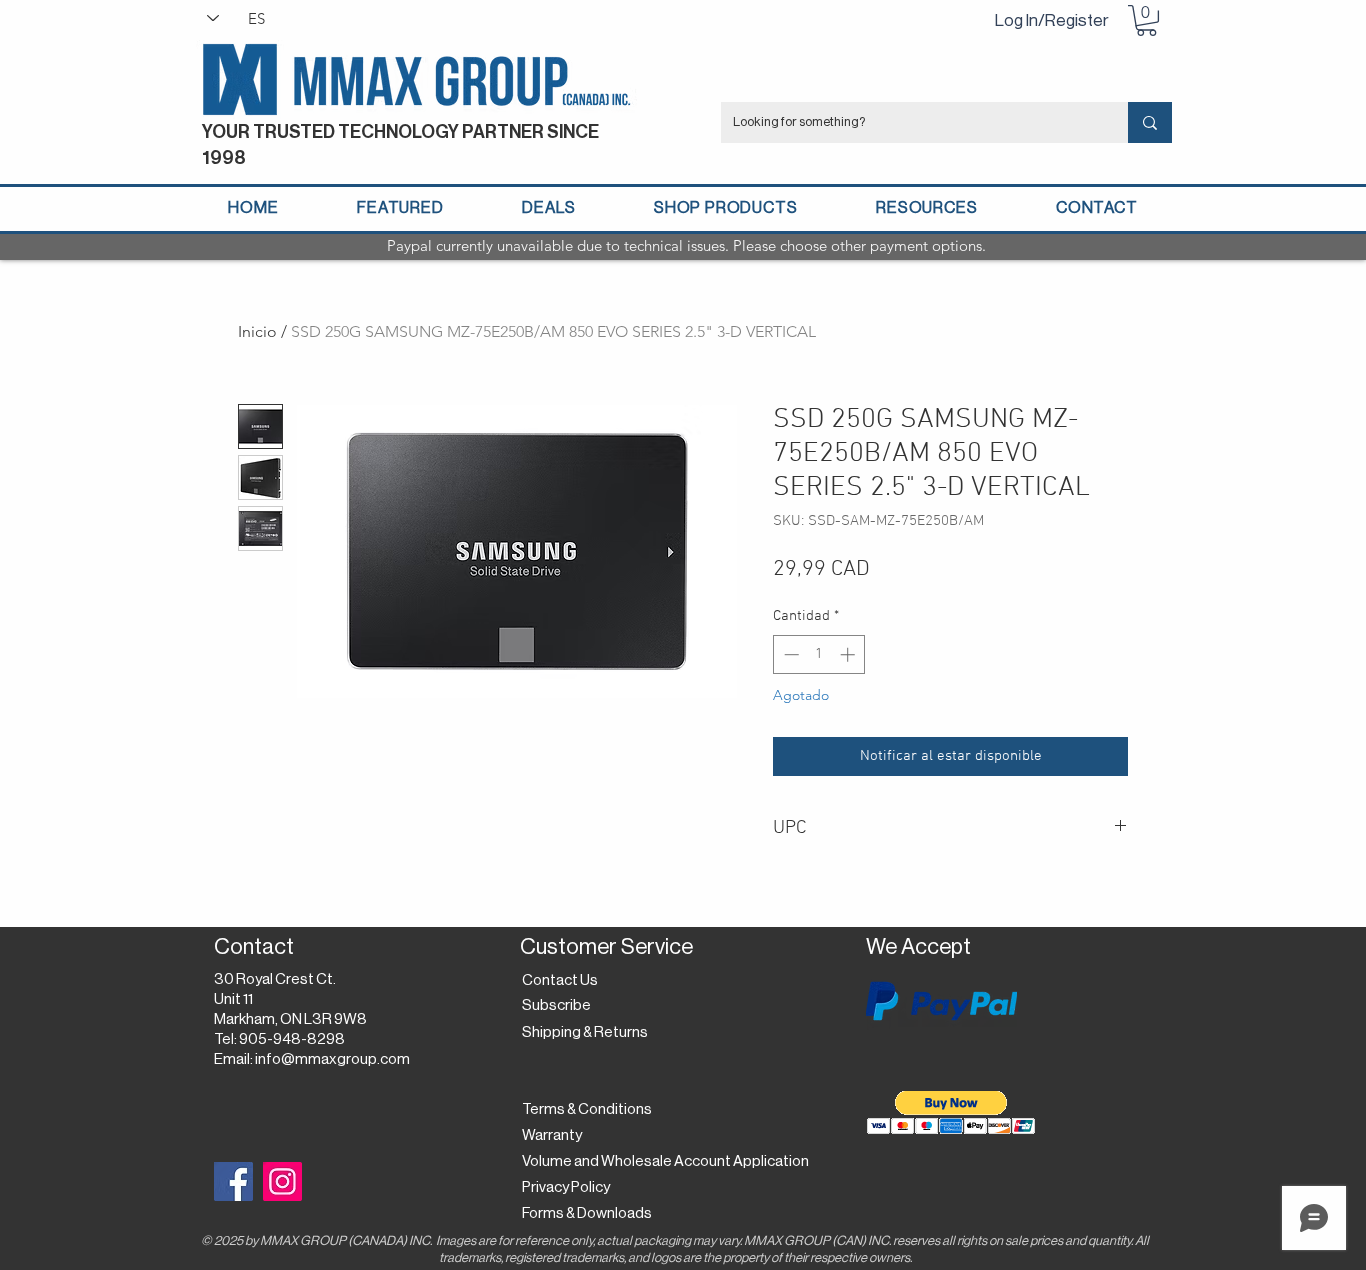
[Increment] (849, 654)
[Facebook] (233, 1181)
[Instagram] (282, 1181)
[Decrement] (789, 654)
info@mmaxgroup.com (332, 1059)
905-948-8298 (292, 1039)
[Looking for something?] (1150, 122)
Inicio (257, 331)
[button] (1146, 20)
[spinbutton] (819, 654)
